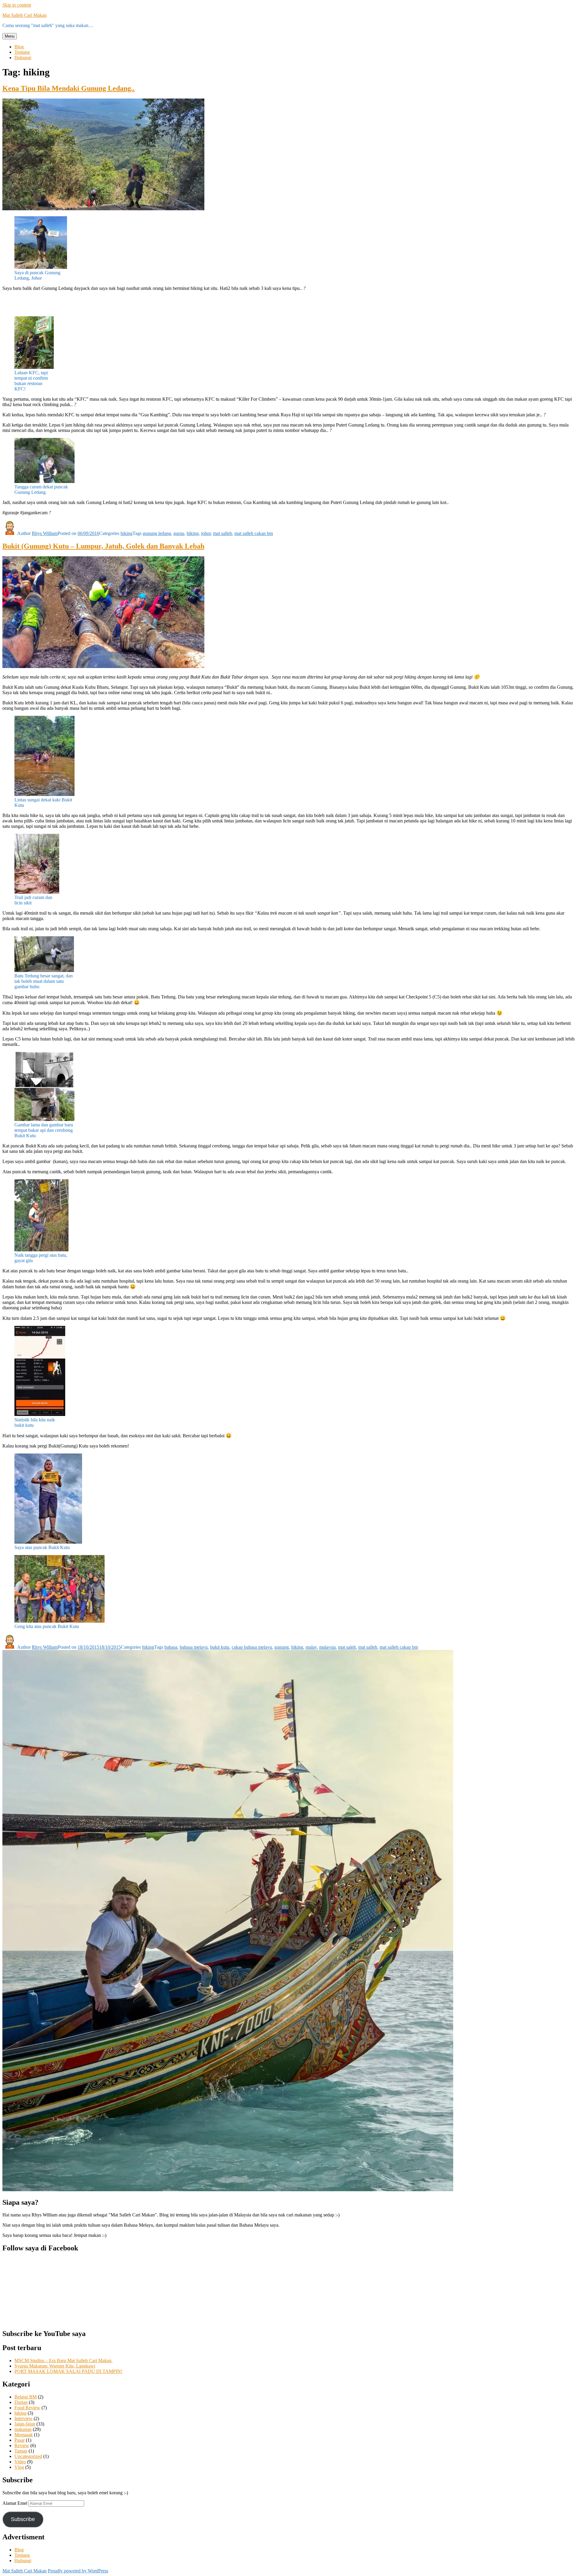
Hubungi (23, 58)
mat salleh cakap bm (254, 533)
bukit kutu (220, 1647)
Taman (21, 2451)
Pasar (20, 2440)
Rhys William (45, 533)
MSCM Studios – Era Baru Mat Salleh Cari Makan (64, 2360)
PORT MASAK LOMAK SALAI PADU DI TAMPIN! (68, 2371)
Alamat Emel (15, 2503)
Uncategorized (28, 2456)
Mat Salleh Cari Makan (24, 15)
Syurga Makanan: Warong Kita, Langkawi (55, 2366)
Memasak (24, 2435)
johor (206, 533)
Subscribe (23, 2519)
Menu (10, 36)
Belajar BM (26, 2397)
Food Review (27, 2408)
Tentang (22, 52)
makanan (23, 2429)
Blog (19, 47)
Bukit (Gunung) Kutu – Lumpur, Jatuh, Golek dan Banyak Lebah (103, 546)
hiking (127, 533)
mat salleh (223, 533)
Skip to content (17, 5)
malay (311, 1647)
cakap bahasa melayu (252, 1647)
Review (22, 2445)
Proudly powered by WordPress (78, 2571)
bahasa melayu (194, 1647)
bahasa (171, 1647)
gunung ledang (157, 533)
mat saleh (347, 1647)
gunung (282, 1647)
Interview (23, 2418)
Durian (21, 2402)
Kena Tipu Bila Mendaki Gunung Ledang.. (69, 88)
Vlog (19, 2467)
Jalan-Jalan (25, 2424)
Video (20, 2462)
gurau (179, 533)
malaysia (327, 1647)
